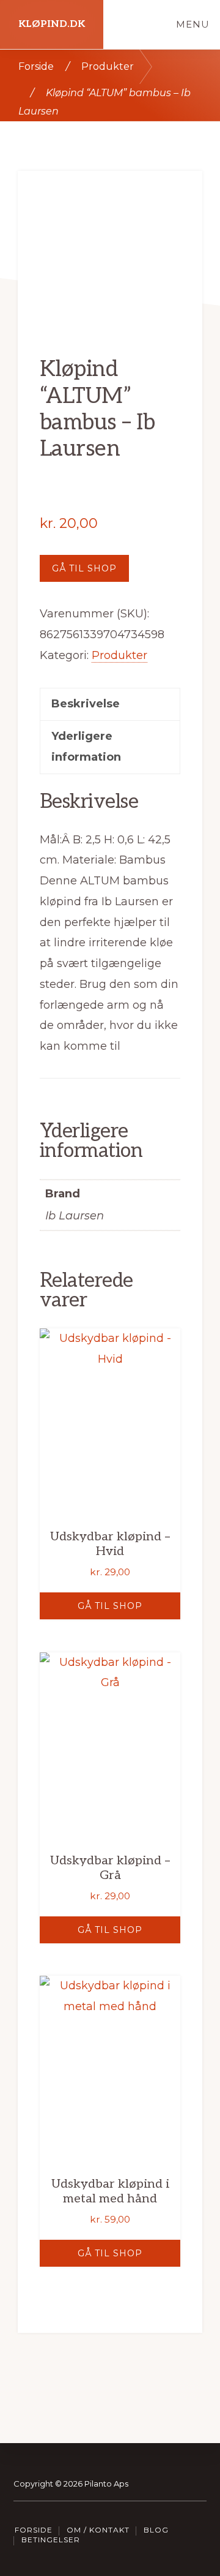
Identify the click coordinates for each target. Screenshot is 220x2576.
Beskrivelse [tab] (86, 704)
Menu (193, 24)
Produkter (108, 66)
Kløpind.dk (52, 24)
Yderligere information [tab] (86, 747)
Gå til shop (84, 568)
